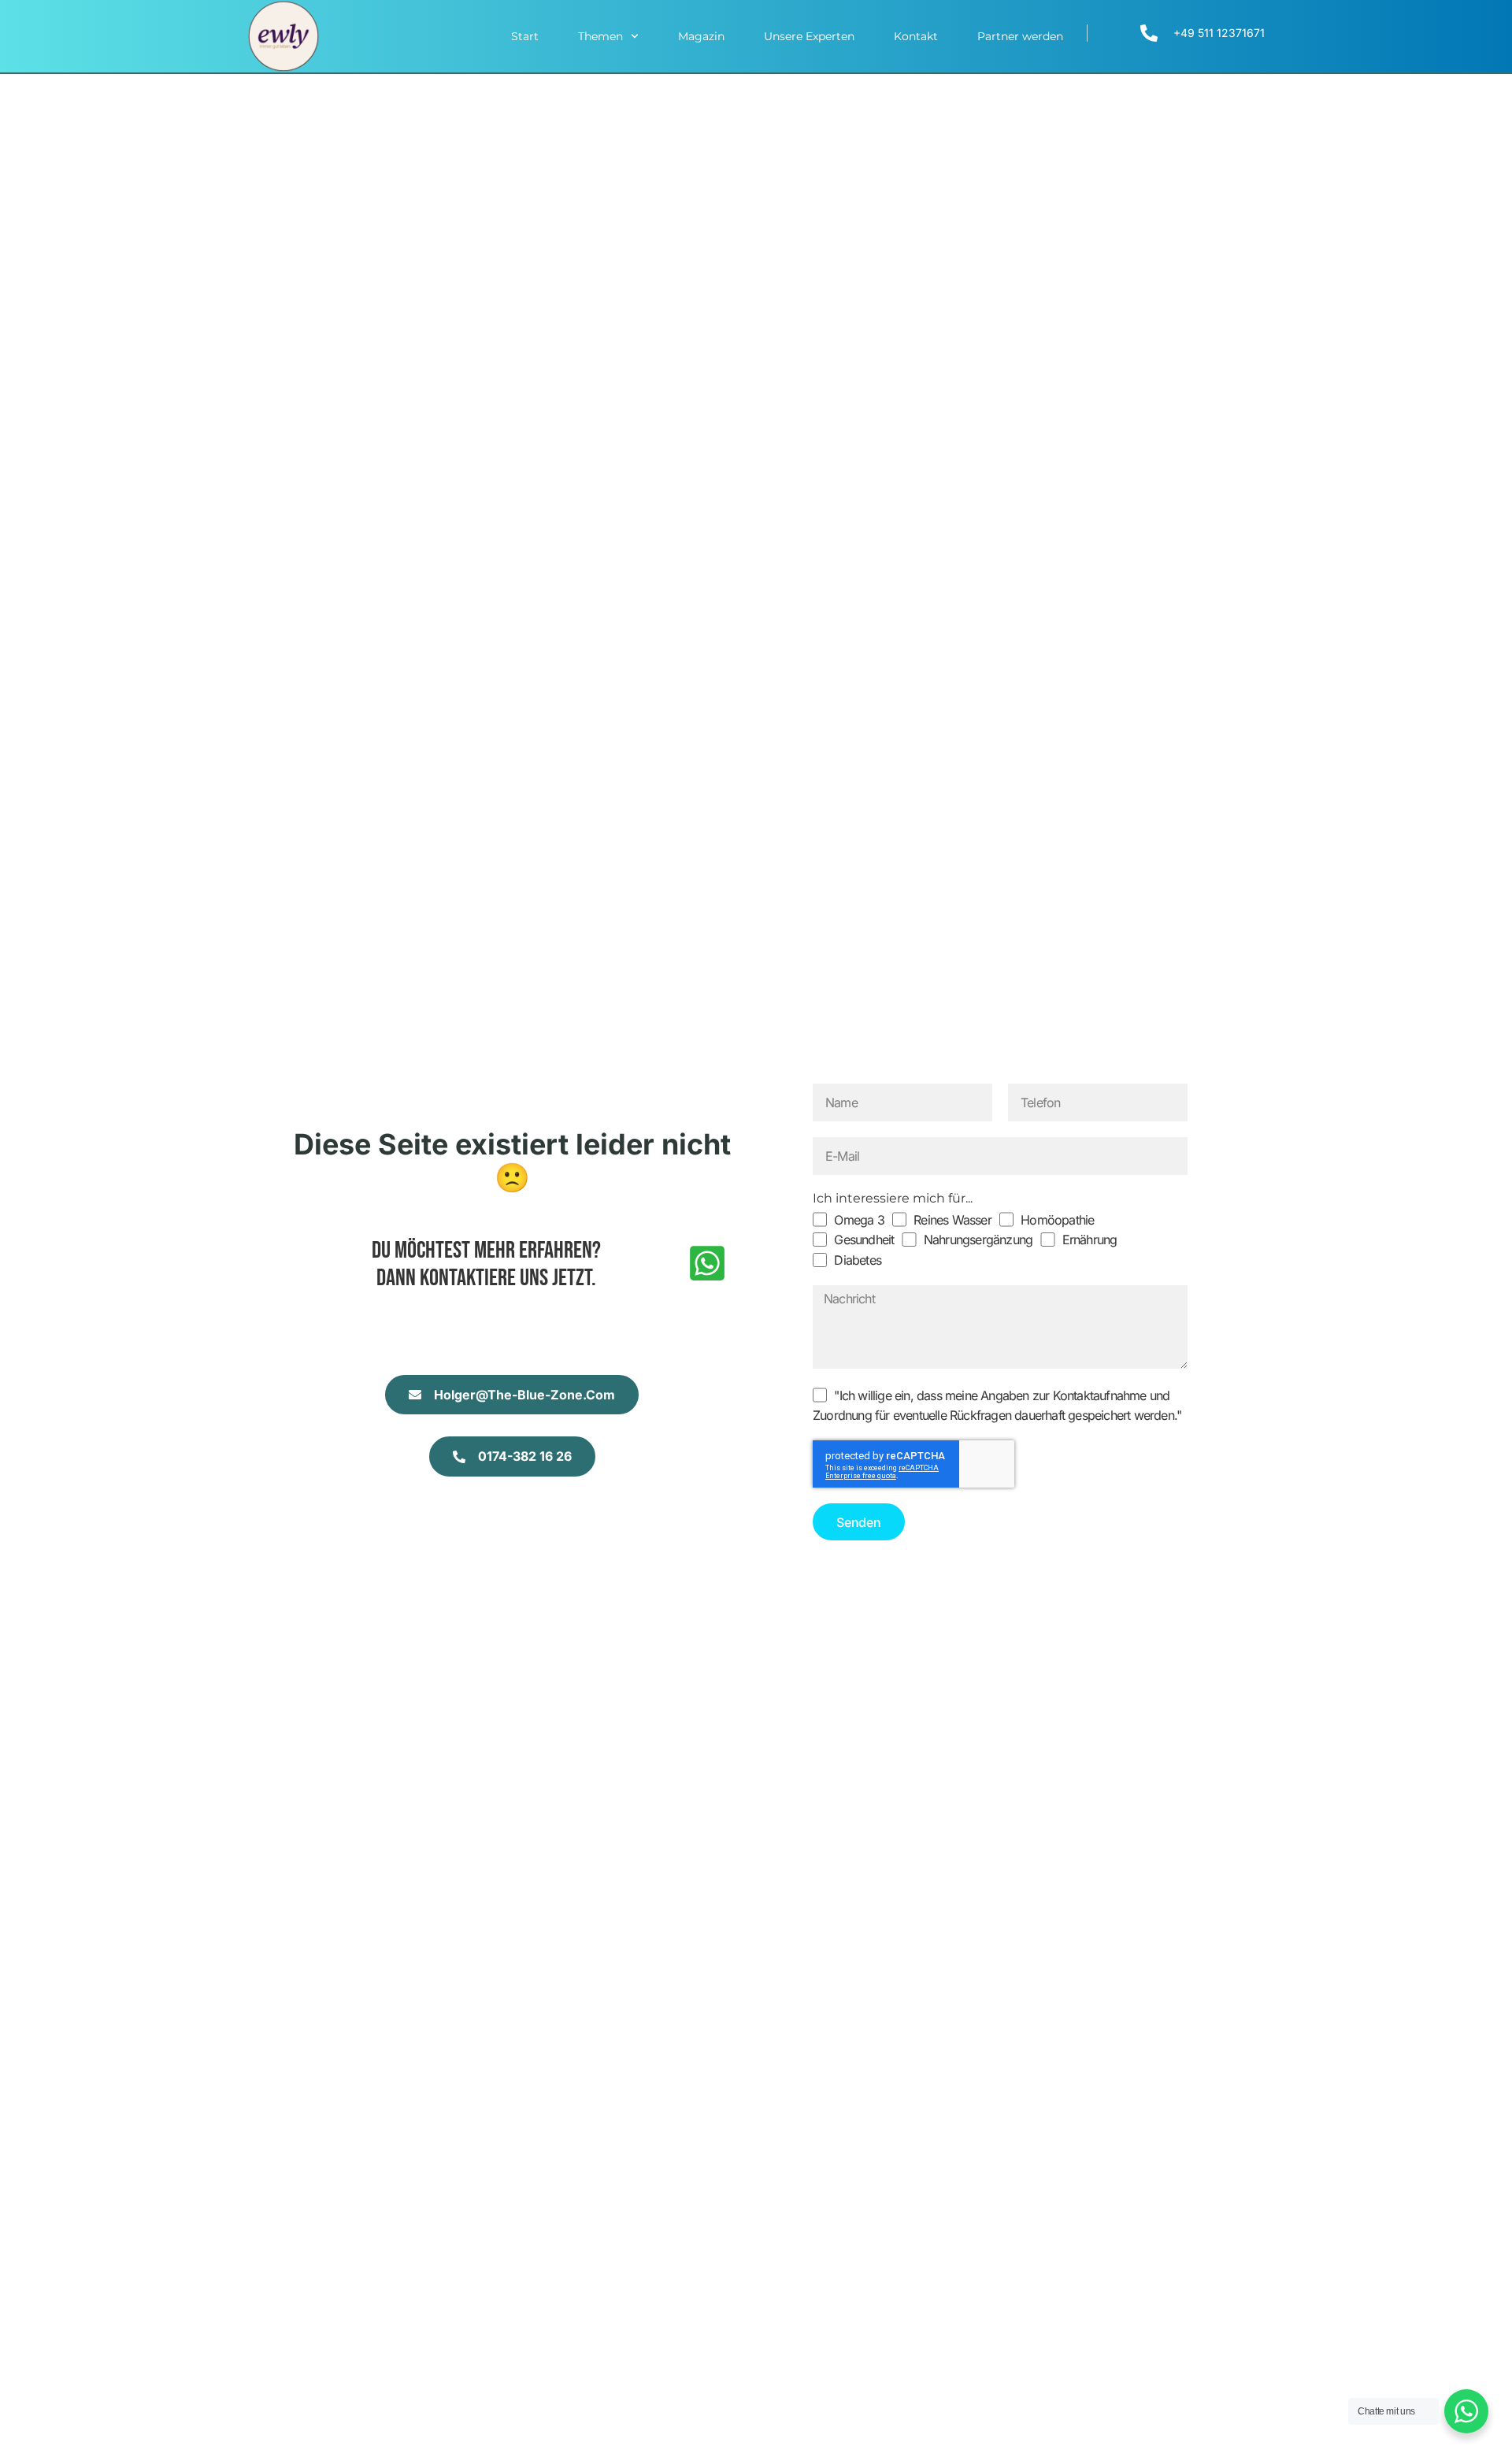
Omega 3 (859, 1220)
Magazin (701, 36)
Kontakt (916, 36)
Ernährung (1090, 1240)
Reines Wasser (952, 1220)
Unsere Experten (809, 36)
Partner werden (1020, 36)
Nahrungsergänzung (978, 1240)
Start (525, 36)
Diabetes (858, 1260)
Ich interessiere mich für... (893, 1198)
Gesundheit (864, 1240)
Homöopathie (1057, 1220)
